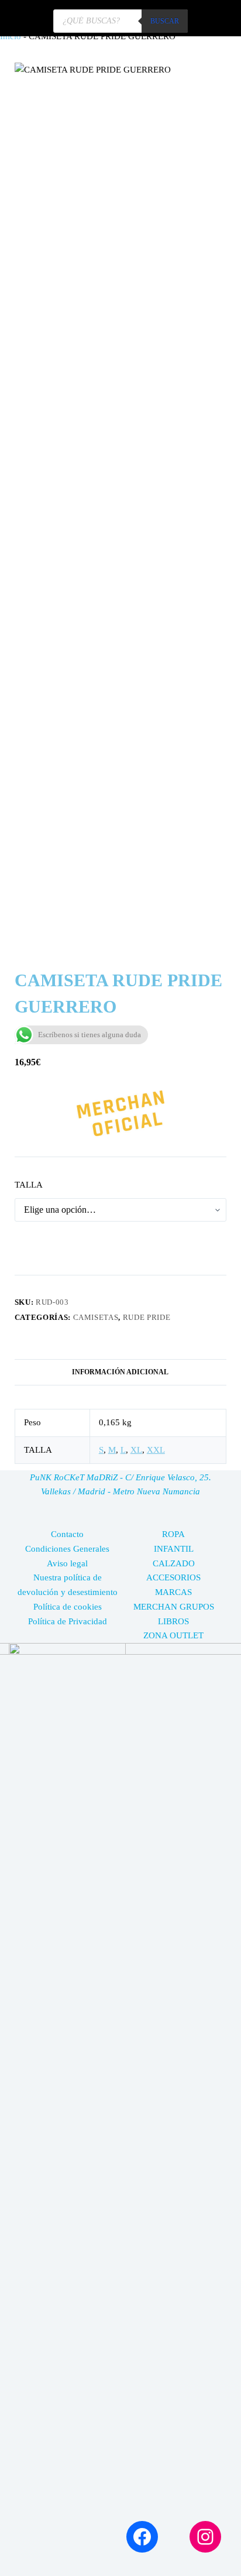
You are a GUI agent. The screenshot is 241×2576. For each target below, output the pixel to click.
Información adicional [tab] (120, 1372)
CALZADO (174, 1563)
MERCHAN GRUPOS (174, 1607)
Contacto (67, 1534)
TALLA (29, 1185)
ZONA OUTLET (173, 1635)
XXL (156, 1450)
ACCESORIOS (173, 1577)
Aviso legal (67, 1563)
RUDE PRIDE (147, 1317)
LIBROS (173, 1621)
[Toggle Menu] (217, 18)
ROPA (173, 1534)
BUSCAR (165, 21)
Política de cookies (68, 1607)
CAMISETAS (96, 1317)
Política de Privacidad (68, 1621)
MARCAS (173, 1592)
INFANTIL (174, 1549)
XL (136, 1450)
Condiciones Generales (67, 1549)
